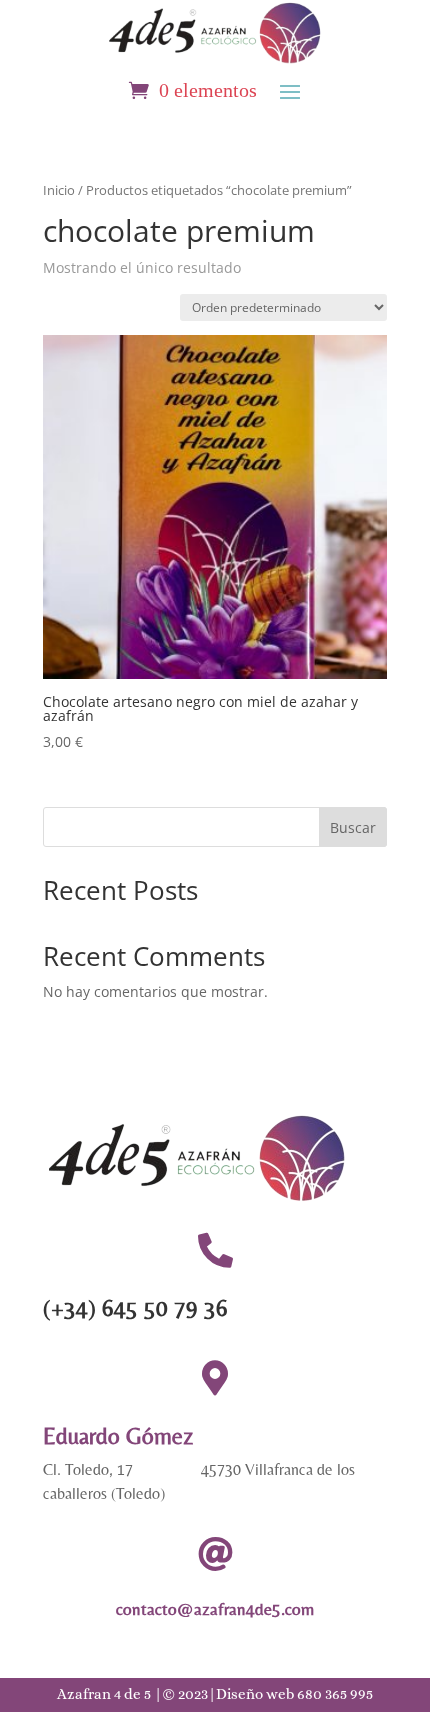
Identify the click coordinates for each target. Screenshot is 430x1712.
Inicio (59, 190)
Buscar (353, 827)
